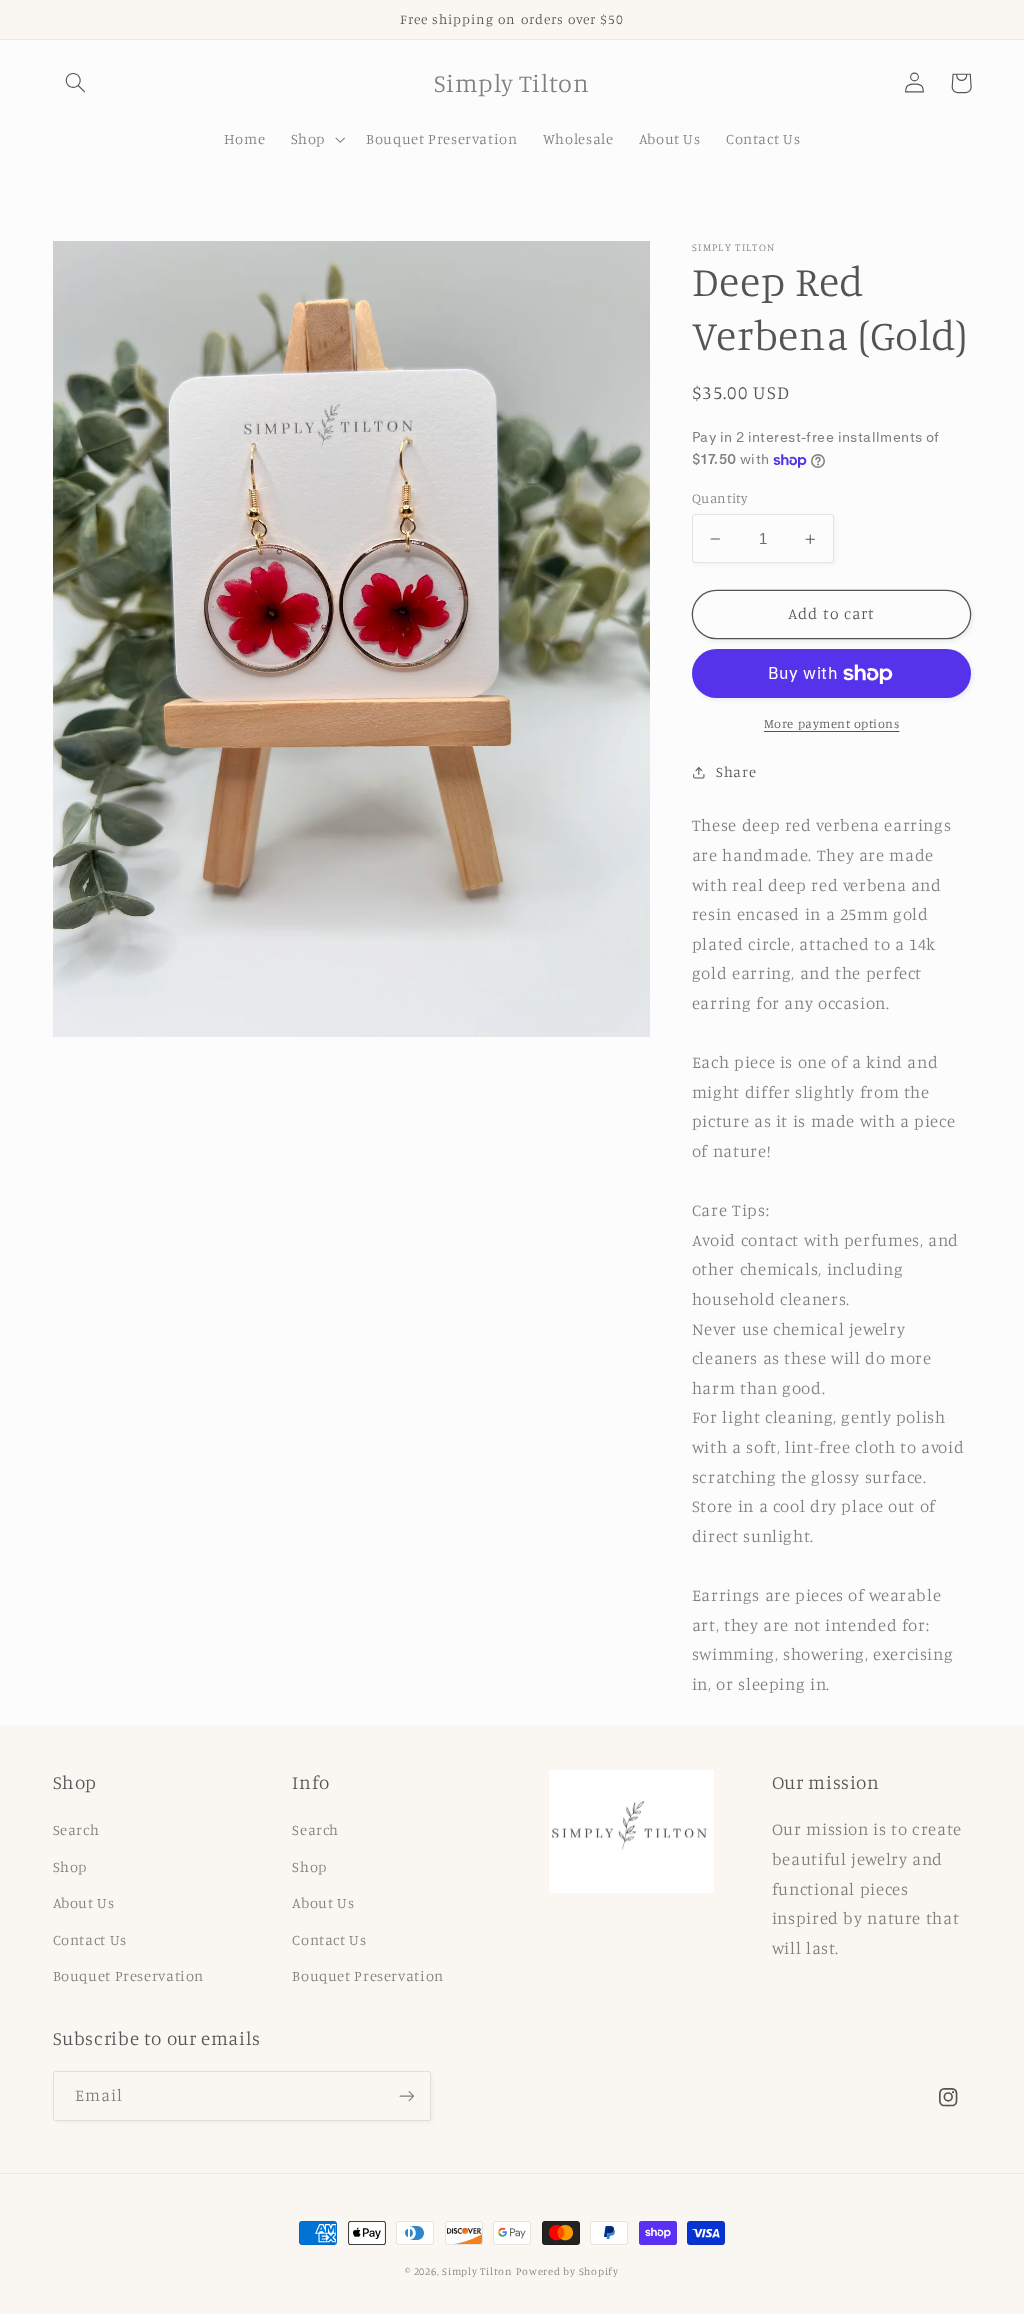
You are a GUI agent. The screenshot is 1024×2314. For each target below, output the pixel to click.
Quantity (719, 498)
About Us (84, 1902)
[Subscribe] (406, 2095)
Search (76, 1829)
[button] (76, 83)
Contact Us (90, 1939)
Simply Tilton (477, 2271)
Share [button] (736, 771)
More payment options (832, 723)
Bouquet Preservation (129, 1975)
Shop (70, 1866)
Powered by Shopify (567, 2271)
